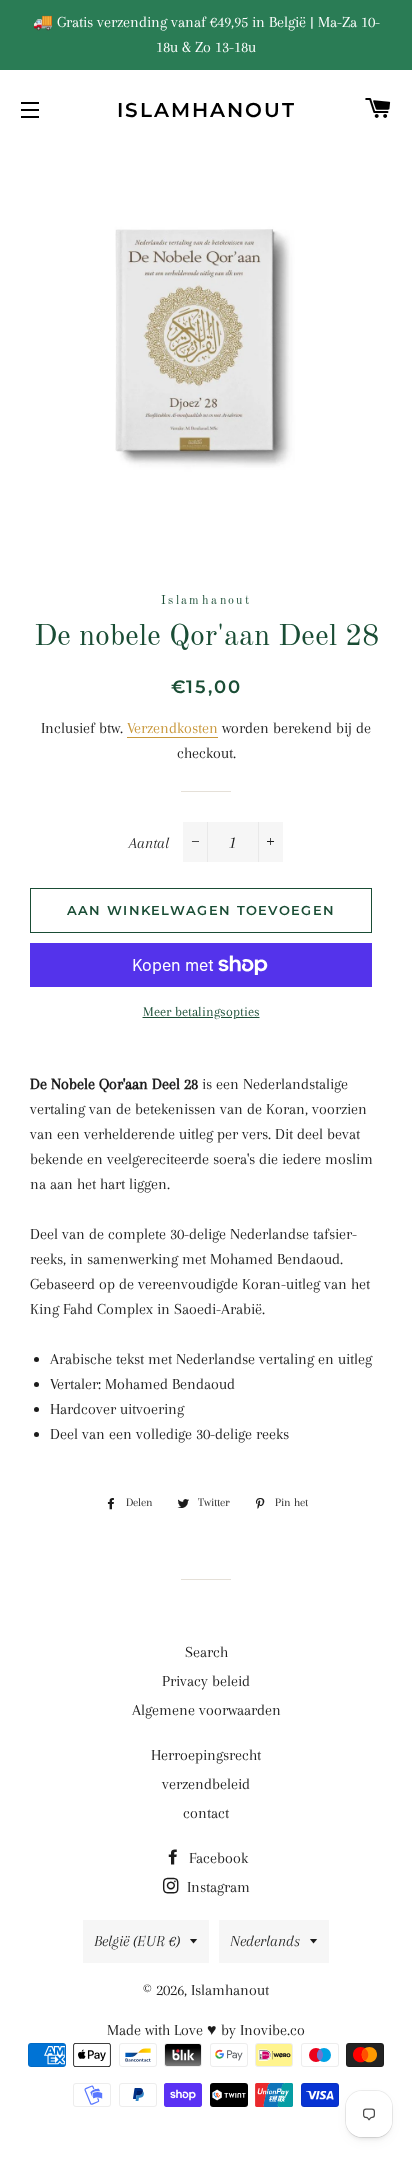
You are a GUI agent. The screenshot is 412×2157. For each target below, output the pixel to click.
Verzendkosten (172, 728)
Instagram (216, 1887)
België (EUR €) (137, 1941)
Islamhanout (206, 110)
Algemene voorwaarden (206, 1710)
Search (206, 1652)
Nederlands (265, 1941)
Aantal (149, 843)
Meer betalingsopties (201, 1011)
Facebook (216, 1858)
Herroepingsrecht (206, 1755)
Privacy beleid (206, 1681)
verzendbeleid (206, 1784)
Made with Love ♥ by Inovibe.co (206, 2030)
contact (206, 1813)
